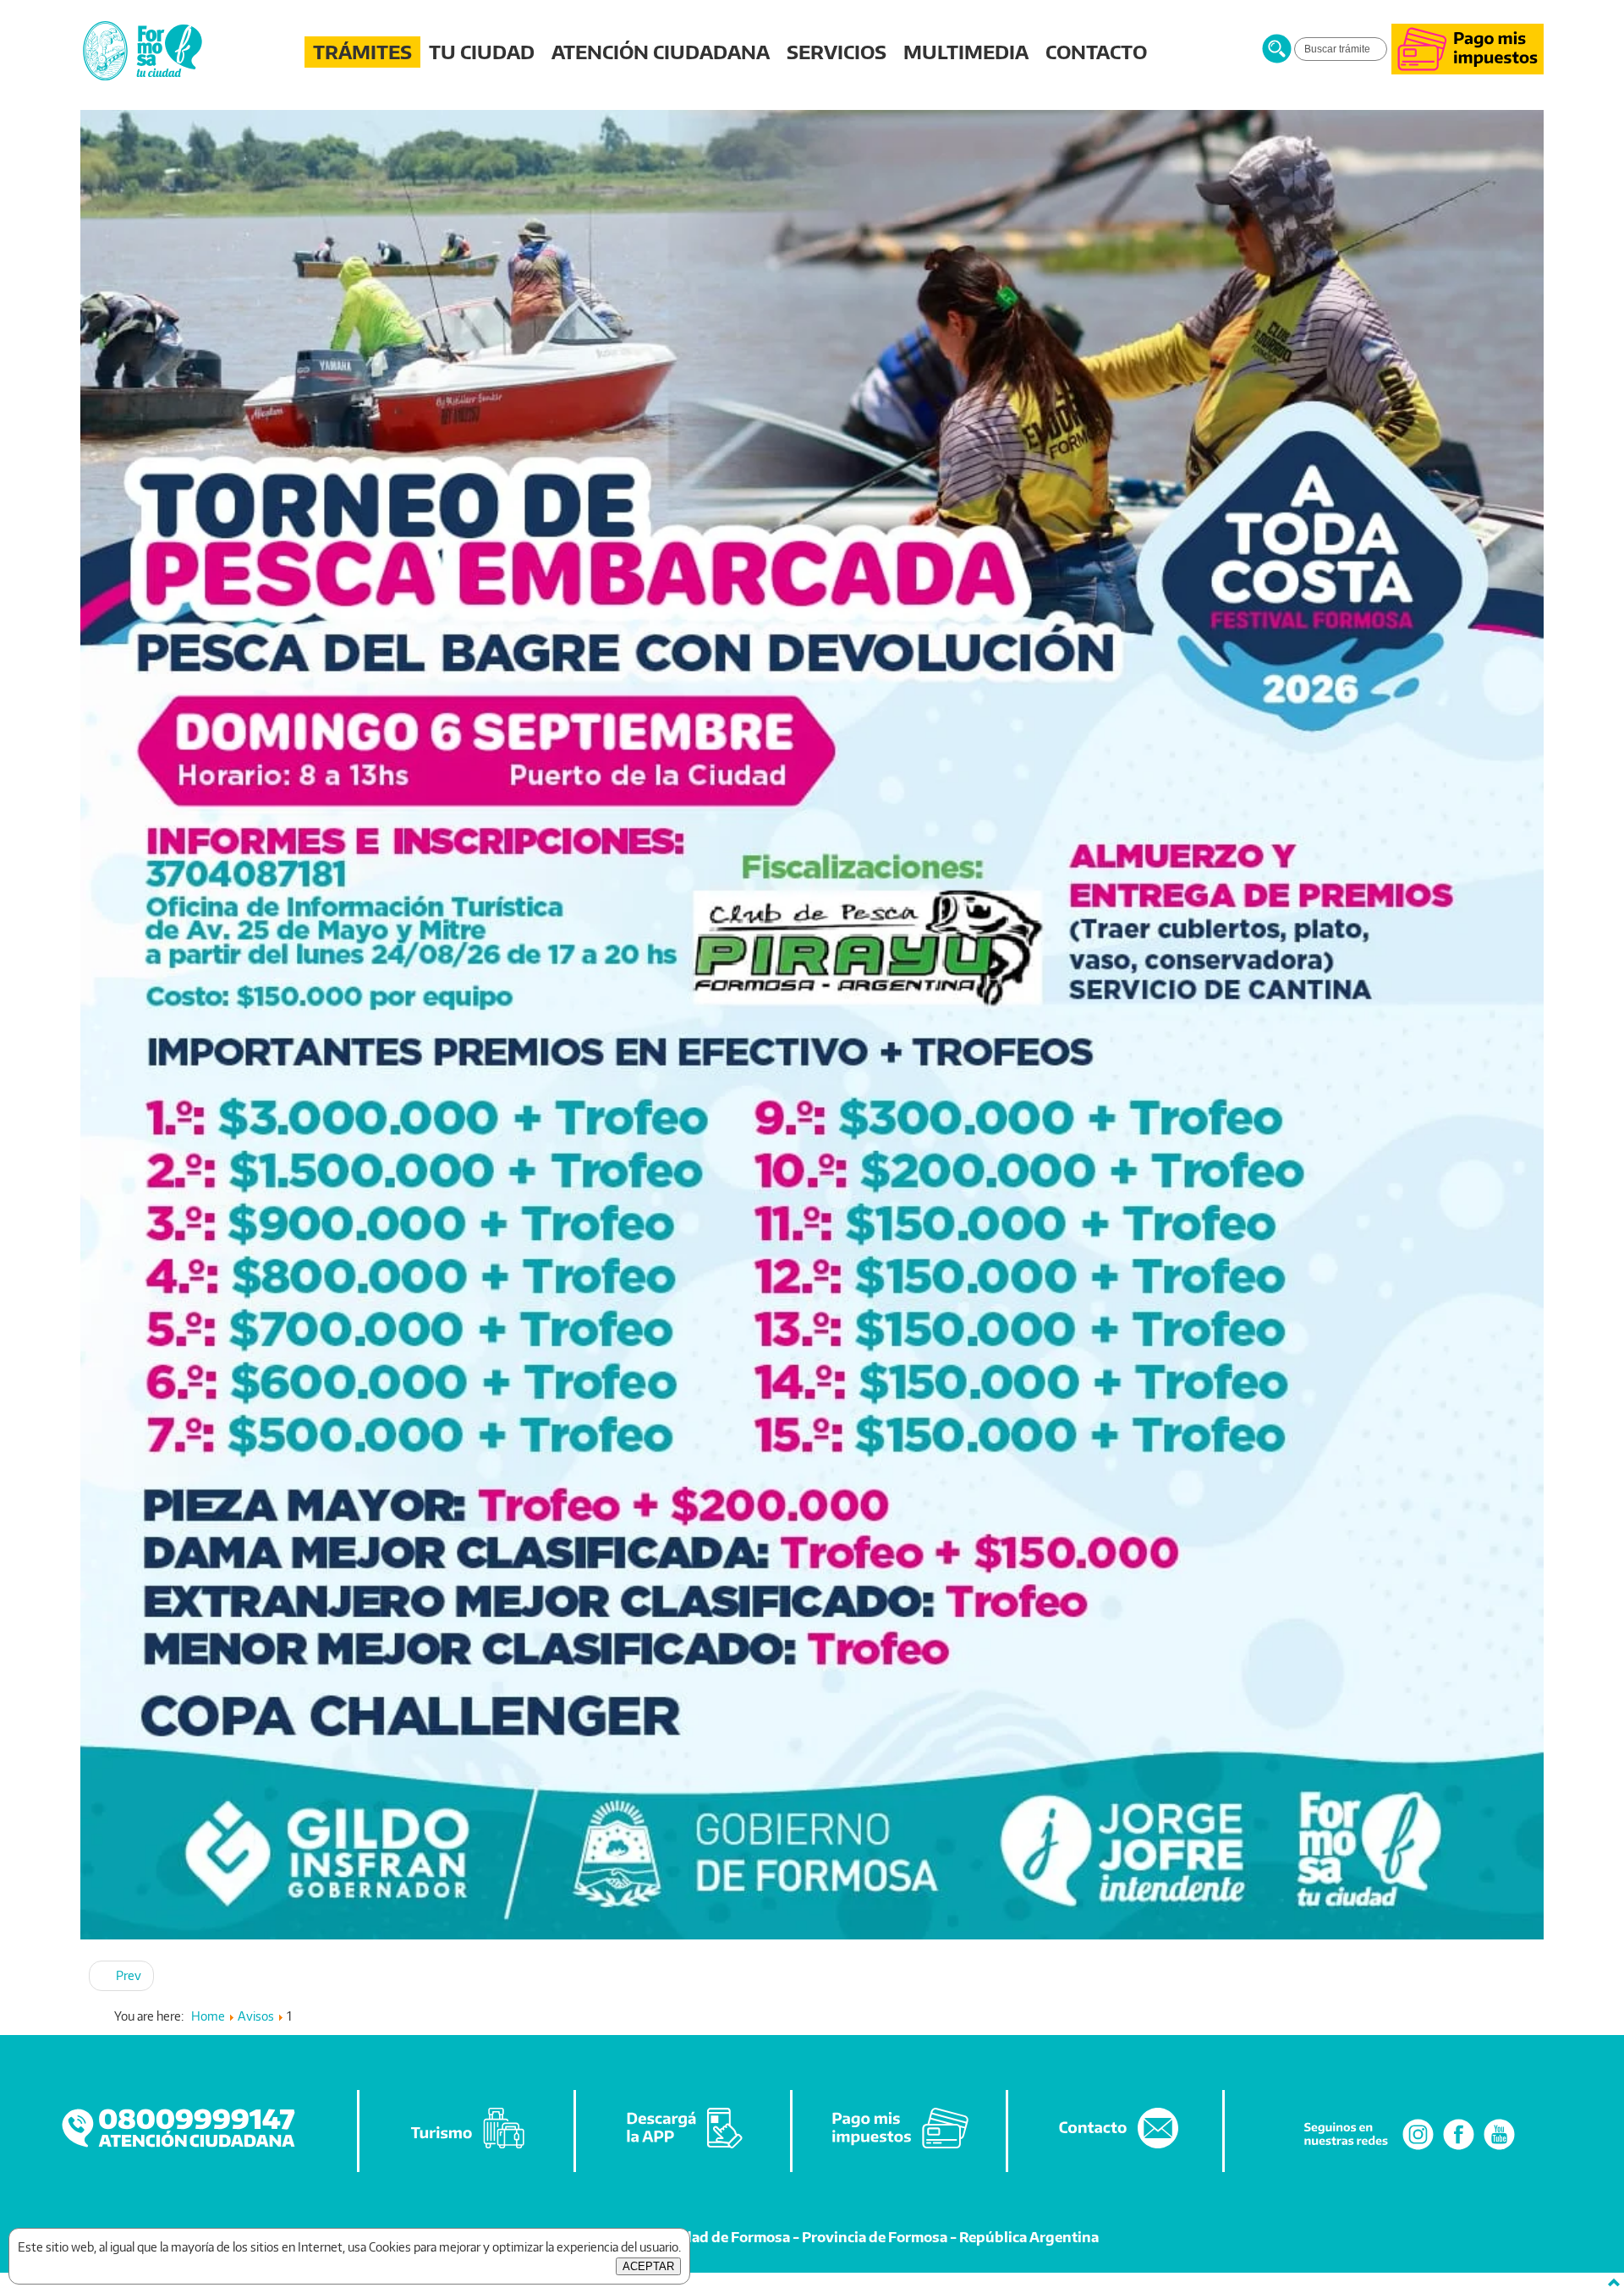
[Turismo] (468, 2149)
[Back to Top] (1614, 2283)
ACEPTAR (648, 2266)
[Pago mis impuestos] (1468, 70)
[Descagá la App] (684, 2149)
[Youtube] (1499, 2149)
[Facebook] (1459, 2149)
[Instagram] (1418, 2149)
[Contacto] (1116, 2149)
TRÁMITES (362, 52)
